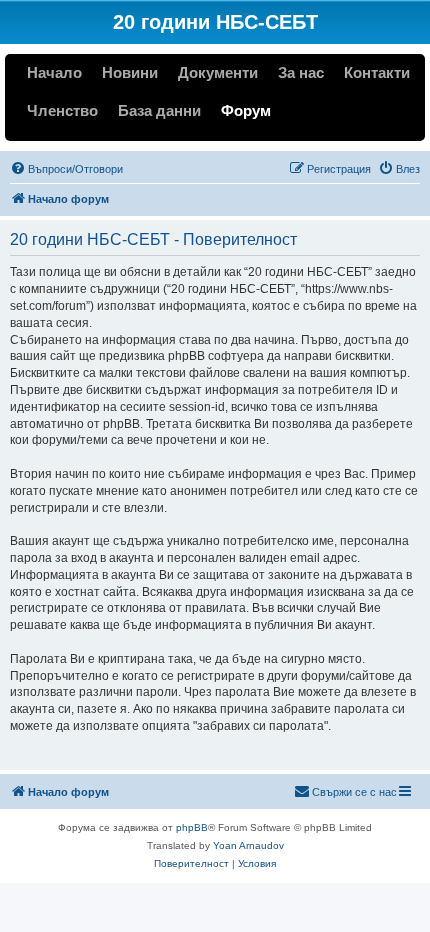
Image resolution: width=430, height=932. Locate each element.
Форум (246, 110)
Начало (54, 72)
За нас (301, 72)
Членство (62, 110)
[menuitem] (66, 169)
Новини (130, 72)
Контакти (377, 72)
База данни (159, 110)
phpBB (192, 827)
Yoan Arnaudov (248, 845)
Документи (218, 72)
